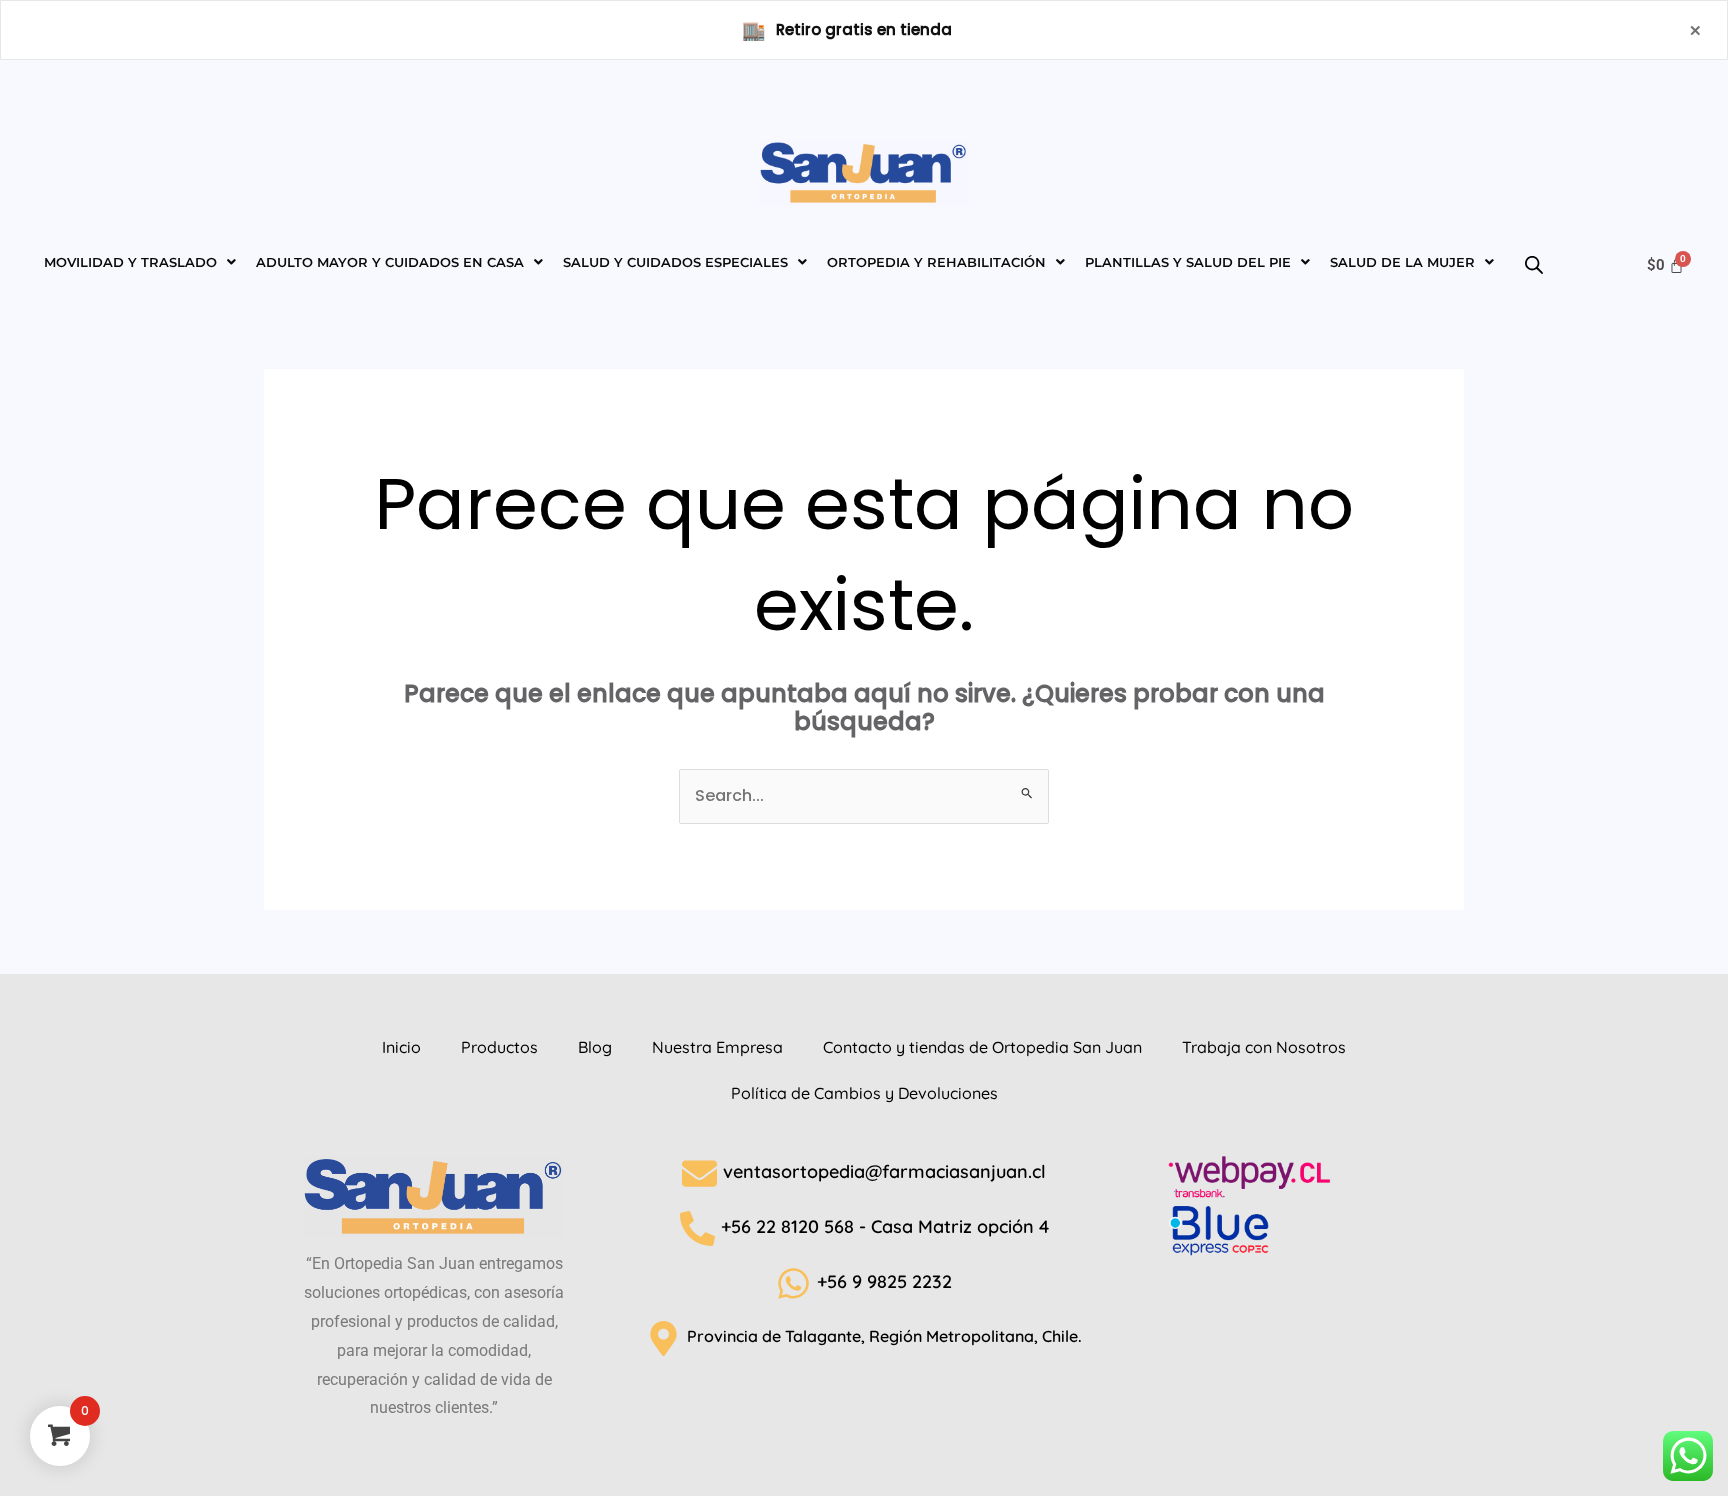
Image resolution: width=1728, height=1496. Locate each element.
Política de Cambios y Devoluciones (864, 1093)
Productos (499, 1047)
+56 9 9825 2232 (884, 1281)
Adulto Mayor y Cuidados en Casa (390, 262)
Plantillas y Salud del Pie (1188, 262)
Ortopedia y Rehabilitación (936, 262)
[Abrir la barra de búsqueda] (1514, 260)
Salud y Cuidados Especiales (675, 262)
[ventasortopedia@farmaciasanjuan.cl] (699, 1173)
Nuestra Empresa (717, 1047)
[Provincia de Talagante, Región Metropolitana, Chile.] (663, 1338)
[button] (140, 262)
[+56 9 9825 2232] (793, 1283)
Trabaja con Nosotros (1264, 1047)
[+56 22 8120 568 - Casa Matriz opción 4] (697, 1228)
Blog (595, 1047)
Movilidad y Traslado (130, 262)
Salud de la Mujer (1402, 262)
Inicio (401, 1047)
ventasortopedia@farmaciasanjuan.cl (884, 1171)
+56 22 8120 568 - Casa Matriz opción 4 (885, 1226)
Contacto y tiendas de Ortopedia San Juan (982, 1047)
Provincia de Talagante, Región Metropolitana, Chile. (884, 1336)
